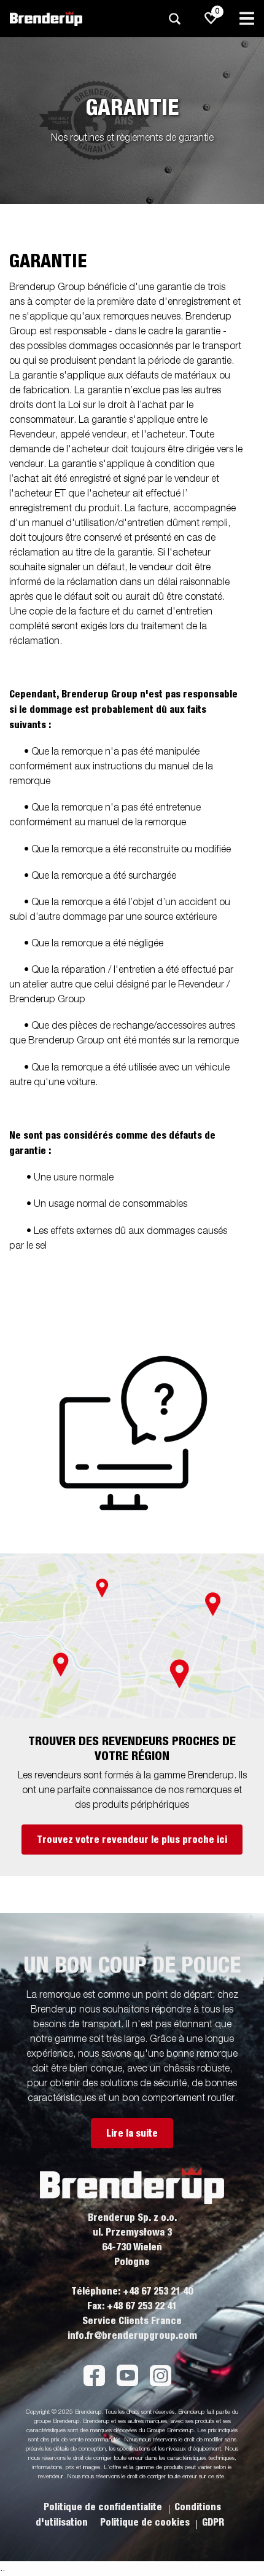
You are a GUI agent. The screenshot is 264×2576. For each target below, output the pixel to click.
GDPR (213, 2523)
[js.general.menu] (247, 18)
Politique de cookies (146, 2523)
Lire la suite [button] (132, 2134)
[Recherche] (174, 19)
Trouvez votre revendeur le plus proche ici (132, 1840)
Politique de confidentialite (104, 2507)
